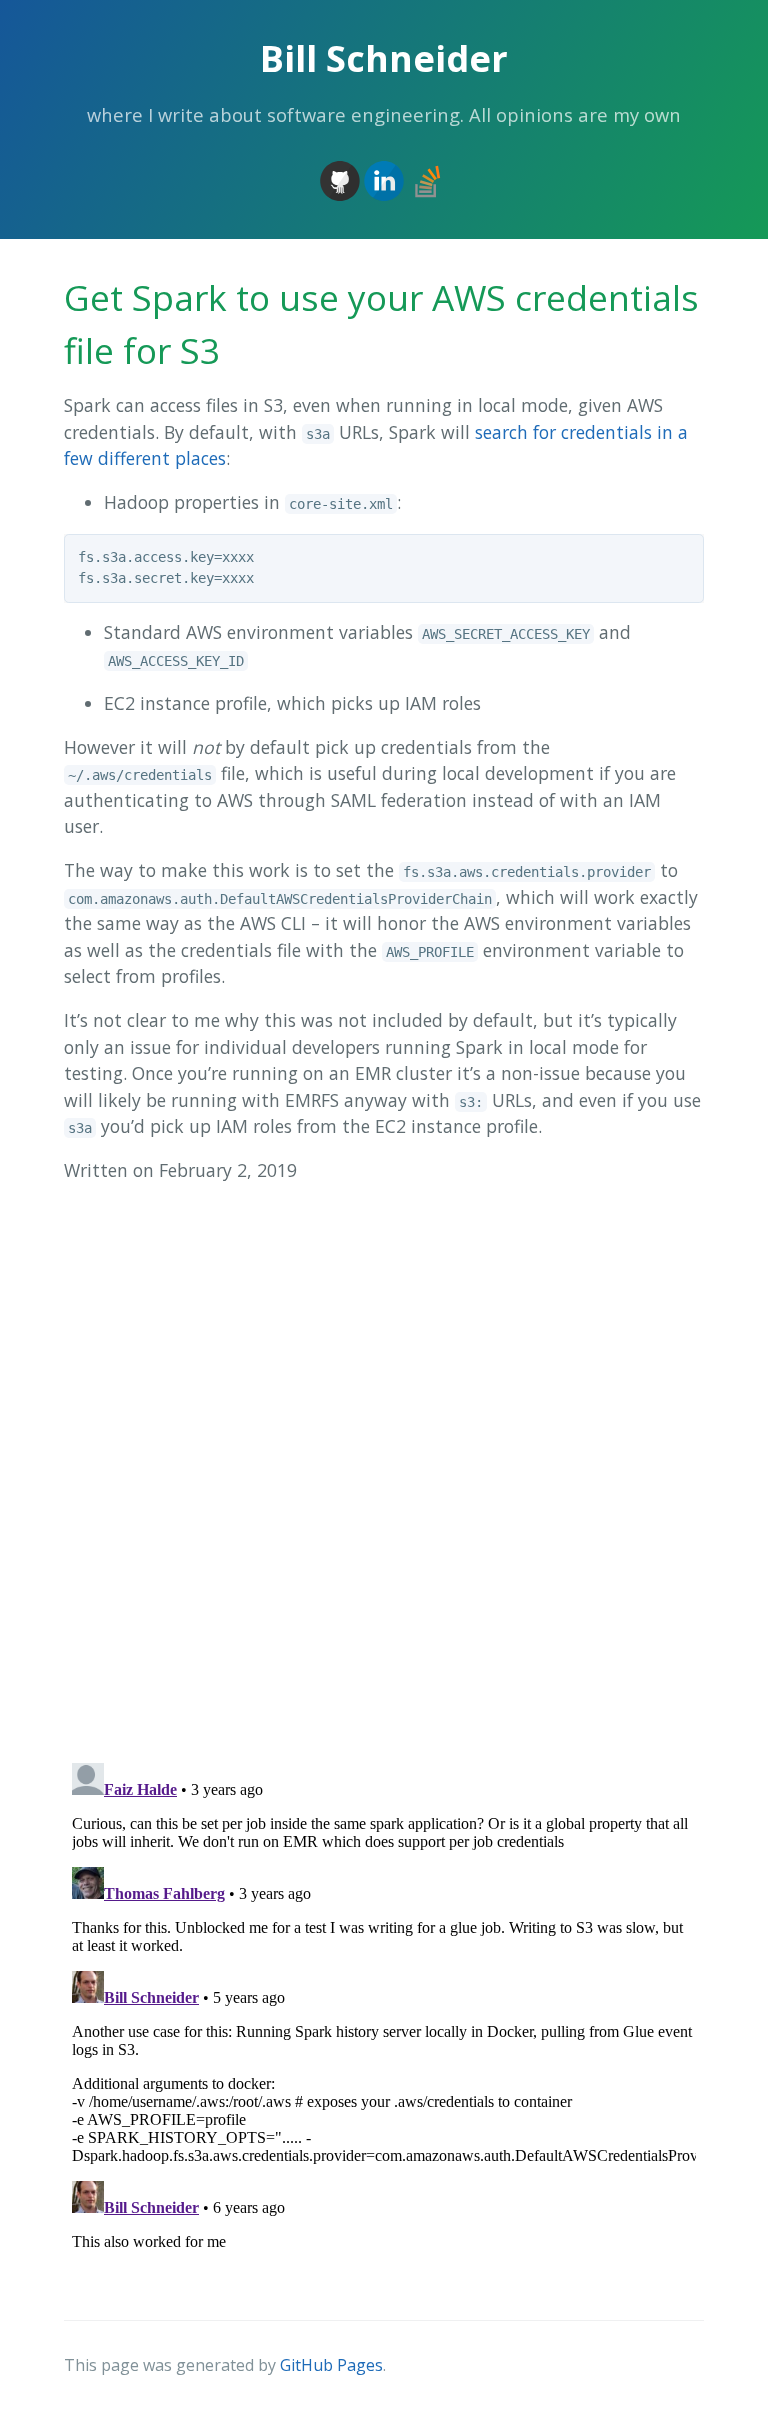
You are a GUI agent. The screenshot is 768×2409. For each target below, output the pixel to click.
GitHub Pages (331, 2365)
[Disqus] (384, 1460)
